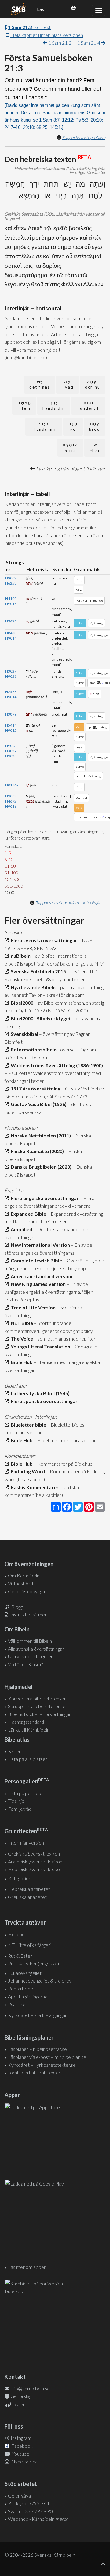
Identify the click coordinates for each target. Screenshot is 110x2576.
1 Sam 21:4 (89, 43)
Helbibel (17, 1934)
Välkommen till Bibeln (30, 1641)
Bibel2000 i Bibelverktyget (40, 1018)
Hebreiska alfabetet (29, 1889)
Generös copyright (27, 1591)
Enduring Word (27, 1471)
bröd (95, 427)
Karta (14, 1751)
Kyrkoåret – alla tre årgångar (37, 2015)
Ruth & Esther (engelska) (33, 1963)
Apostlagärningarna (28, 1996)
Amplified (21, 1229)
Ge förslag (21, 2396)
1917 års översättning (35, 1088)
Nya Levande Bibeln (32, 987)
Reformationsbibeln (33, 1049)
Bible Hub (21, 1362)
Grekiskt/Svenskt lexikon (34, 1854)
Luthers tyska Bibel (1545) (39, 1393)
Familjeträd (20, 1809)
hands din (54, 406)
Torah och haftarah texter (34, 2072)
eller (95, 448)
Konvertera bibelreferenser (37, 1698)
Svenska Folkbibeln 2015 (37, 971)
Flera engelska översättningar (44, 1198)
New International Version (39, 1245)
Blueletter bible (28, 1425)
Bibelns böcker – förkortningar (39, 1714)
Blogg (17, 1607)
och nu (93, 385)
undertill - (88, 406)
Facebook (22, 2446)
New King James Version (37, 1284)
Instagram (21, 2438)
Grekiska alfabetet (27, 1897)
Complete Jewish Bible (35, 1260)
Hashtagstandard (26, 1722)
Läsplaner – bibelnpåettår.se (37, 2049)
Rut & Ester (20, 1956)
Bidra (18, 2404)
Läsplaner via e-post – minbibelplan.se (47, 2057)
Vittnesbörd (20, 1583)
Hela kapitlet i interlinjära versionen (47, 35)
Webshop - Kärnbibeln (38, 2519)
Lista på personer (26, 1793)
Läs (40, 9)
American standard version (41, 1276)
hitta (70, 448)
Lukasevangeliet (25, 1973)
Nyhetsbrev (24, 2461)
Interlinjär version (26, 1843)
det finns (40, 385)
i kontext (29, 27)
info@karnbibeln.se (30, 2388)
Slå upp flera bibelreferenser (38, 1706)
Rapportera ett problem (84, 137)
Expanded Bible (28, 1214)
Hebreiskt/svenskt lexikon (35, 1869)
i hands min (44, 427)
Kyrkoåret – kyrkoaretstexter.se (42, 2065)
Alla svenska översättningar (36, 1649)
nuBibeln (20, 956)
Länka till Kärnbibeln (29, 1730)
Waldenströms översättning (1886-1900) (56, 1065)
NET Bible (21, 1323)
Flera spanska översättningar (43, 1401)
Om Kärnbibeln (24, 1575)
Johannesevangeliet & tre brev (40, 1981)
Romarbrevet (22, 1988)
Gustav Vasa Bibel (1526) (38, 1104)
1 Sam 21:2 (59, 43)
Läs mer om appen (27, 2267)
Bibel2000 (21, 1003)
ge (73, 427)
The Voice (21, 1339)
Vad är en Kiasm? (25, 1664)
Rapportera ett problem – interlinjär (68, 903)
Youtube (20, 2454)
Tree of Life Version (32, 1307)
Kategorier (19, 1878)
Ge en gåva (19, 2496)
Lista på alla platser (28, 1759)
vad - (68, 385)
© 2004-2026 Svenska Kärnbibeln (40, 2555)
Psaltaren (18, 2004)
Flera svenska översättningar (43, 940)
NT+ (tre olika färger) (30, 1945)
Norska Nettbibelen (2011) (40, 1136)
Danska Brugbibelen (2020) (40, 1167)
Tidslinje (16, 1801)
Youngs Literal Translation (40, 1346)
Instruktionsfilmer (28, 1615)
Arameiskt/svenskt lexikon (35, 1861)
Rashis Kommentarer (34, 1487)
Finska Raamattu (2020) (36, 1151)
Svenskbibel (24, 1034)
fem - (24, 406)
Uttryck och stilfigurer (30, 1656)
